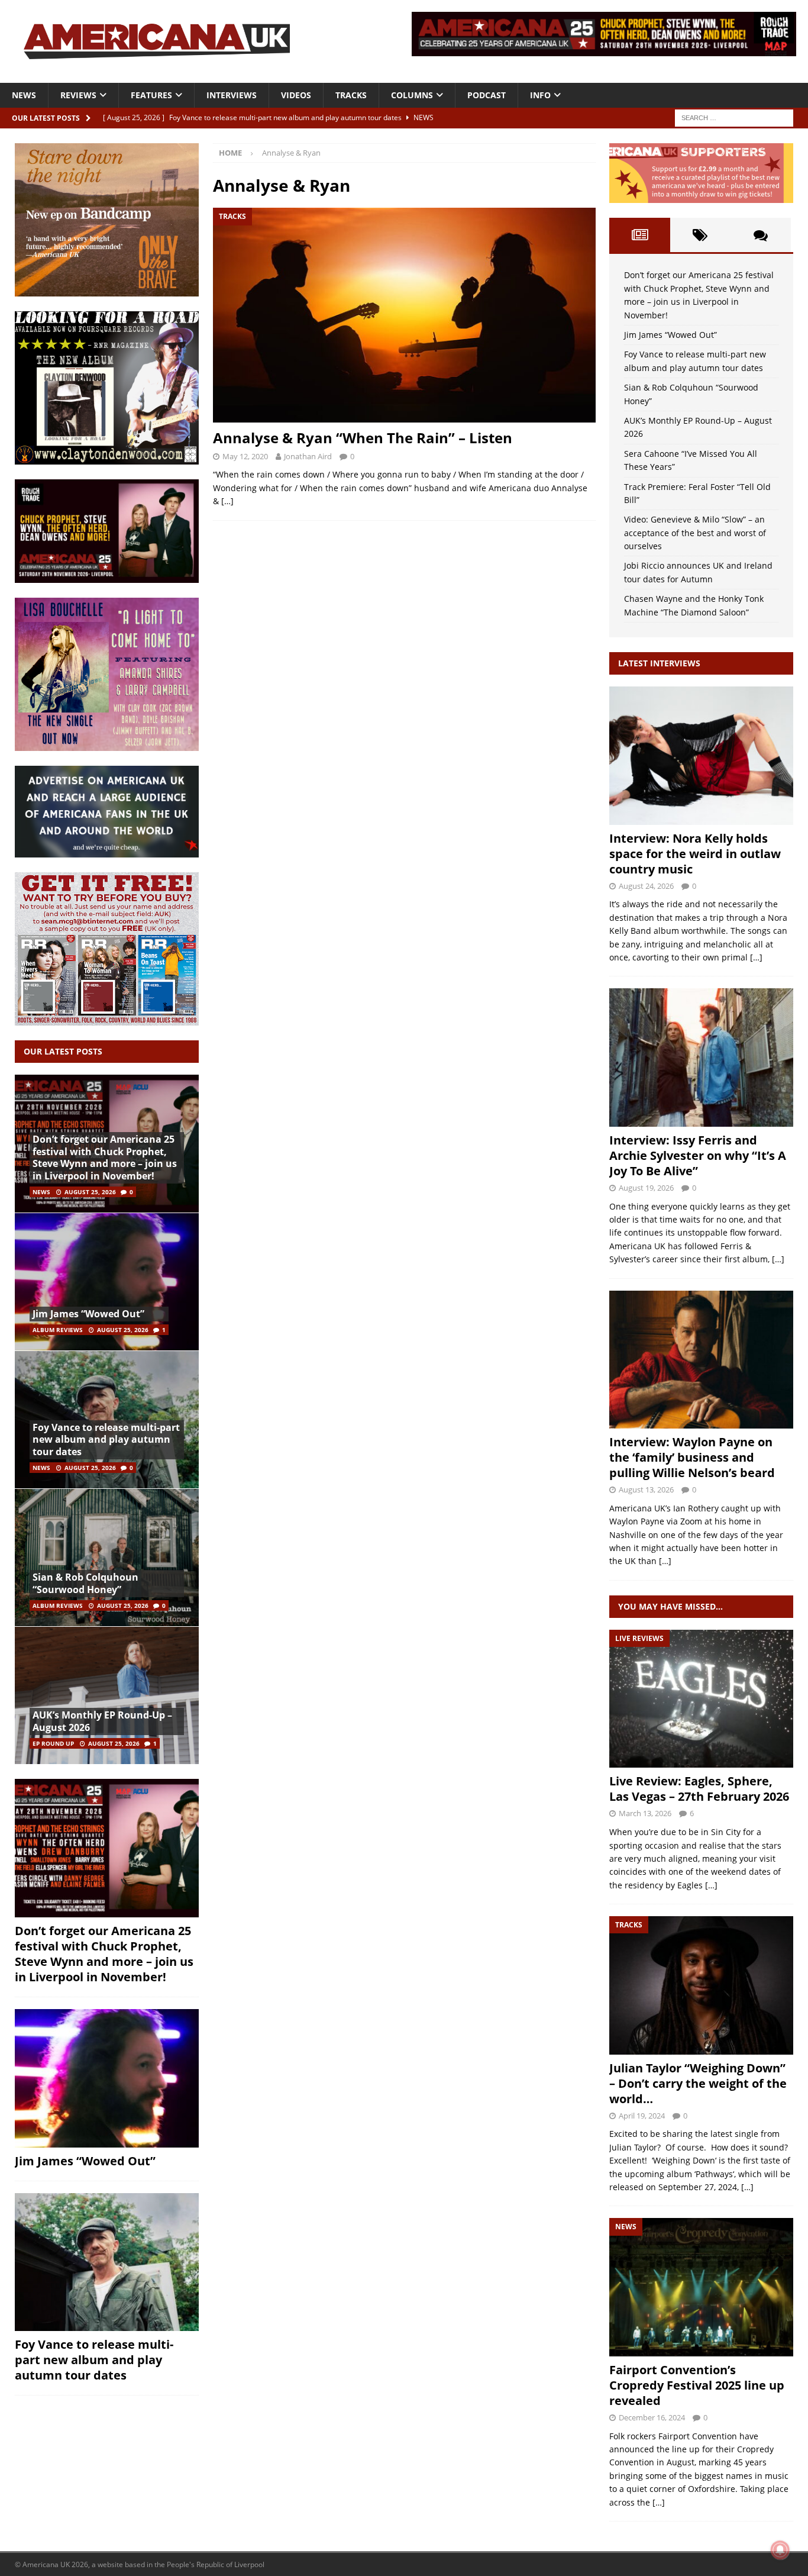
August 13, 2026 (646, 1489)
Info (540, 95)
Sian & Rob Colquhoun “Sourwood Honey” (85, 1583)
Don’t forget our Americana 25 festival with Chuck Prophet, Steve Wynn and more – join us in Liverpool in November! (105, 1158)
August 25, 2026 (90, 1192)
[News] (701, 2287)
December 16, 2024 (652, 2417)
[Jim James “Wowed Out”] (107, 1281)
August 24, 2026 (646, 886)
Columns (412, 95)
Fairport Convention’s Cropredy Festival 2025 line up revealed (697, 2385)
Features (151, 95)
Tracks (351, 95)
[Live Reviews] (701, 1699)
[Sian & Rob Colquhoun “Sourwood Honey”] (107, 1557)
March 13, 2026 (645, 1813)
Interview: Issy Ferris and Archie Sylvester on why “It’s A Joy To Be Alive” (698, 1155)
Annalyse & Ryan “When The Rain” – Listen (363, 438)
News (24, 95)
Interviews (232, 95)
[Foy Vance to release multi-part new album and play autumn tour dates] (107, 2262)
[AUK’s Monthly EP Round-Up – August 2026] (107, 1695)
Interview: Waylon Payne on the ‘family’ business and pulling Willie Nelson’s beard (692, 1457)
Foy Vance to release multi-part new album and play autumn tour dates (106, 1440)
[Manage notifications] (780, 2550)
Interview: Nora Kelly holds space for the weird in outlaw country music (695, 854)
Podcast (487, 95)
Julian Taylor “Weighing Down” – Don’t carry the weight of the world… (698, 2083)
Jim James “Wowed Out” (88, 1314)
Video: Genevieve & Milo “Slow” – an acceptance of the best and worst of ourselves (695, 533)
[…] (227, 501)
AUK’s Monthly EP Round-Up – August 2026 (102, 1721)
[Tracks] (701, 1985)
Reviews (78, 95)
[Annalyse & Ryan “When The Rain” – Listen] (404, 315)
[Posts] (639, 235)
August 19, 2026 (646, 1188)
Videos (296, 95)
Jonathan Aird (308, 456)
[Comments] (761, 235)
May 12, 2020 (245, 456)
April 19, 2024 (642, 2116)
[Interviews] (701, 755)
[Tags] (700, 235)
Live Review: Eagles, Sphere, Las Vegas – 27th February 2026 (699, 1789)
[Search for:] (734, 117)
